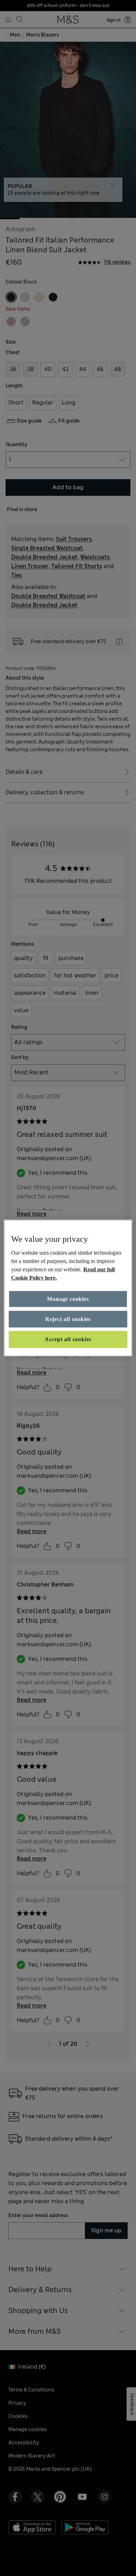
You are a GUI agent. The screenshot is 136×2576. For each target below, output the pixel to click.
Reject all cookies (68, 1319)
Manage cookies (68, 1299)
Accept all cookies (68, 1339)
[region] (68, 1288)
